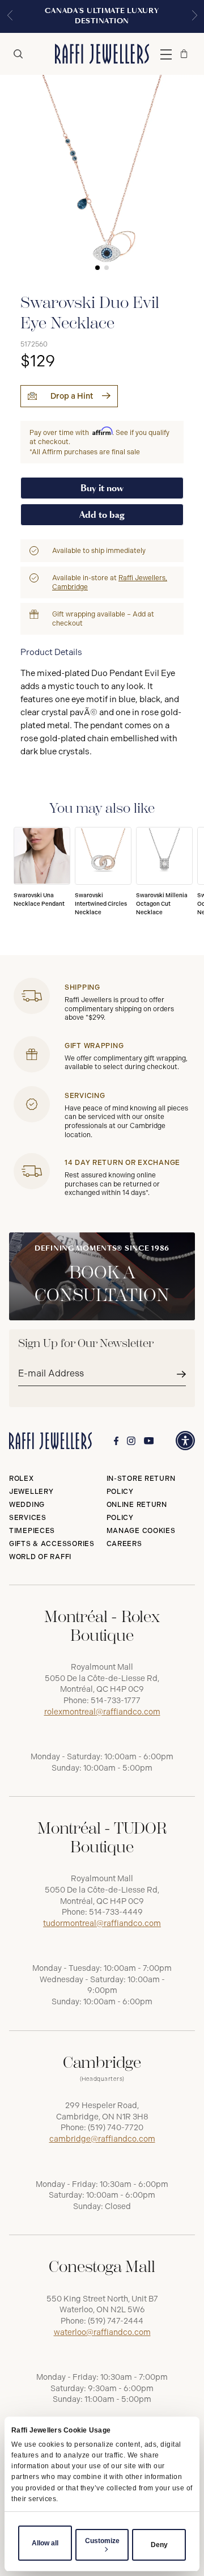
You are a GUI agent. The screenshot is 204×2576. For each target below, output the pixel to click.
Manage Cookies (141, 1531)
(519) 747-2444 (116, 2321)
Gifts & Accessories (52, 1544)
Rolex (22, 1479)
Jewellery (31, 1492)
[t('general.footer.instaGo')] (131, 1441)
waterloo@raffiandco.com (102, 2332)
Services (28, 1518)
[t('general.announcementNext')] (194, 16)
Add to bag (102, 515)
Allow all (45, 2543)
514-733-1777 (116, 1701)
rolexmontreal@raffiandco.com (102, 1712)
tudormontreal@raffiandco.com (102, 1923)
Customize (102, 2541)
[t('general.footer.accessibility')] (185, 1441)
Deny (159, 2545)
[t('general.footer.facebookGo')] (116, 1441)
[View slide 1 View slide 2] (102, 177)
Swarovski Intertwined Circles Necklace (101, 904)
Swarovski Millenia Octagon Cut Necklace (162, 904)
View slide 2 (107, 268)
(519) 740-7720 (116, 2128)
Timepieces (32, 1531)
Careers (124, 1544)
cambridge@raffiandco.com (102, 2139)
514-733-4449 (116, 1912)
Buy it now (102, 488)
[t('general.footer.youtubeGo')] (149, 1441)
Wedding (27, 1505)
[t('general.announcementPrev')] (10, 16)
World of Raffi (40, 1557)
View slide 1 (97, 268)
